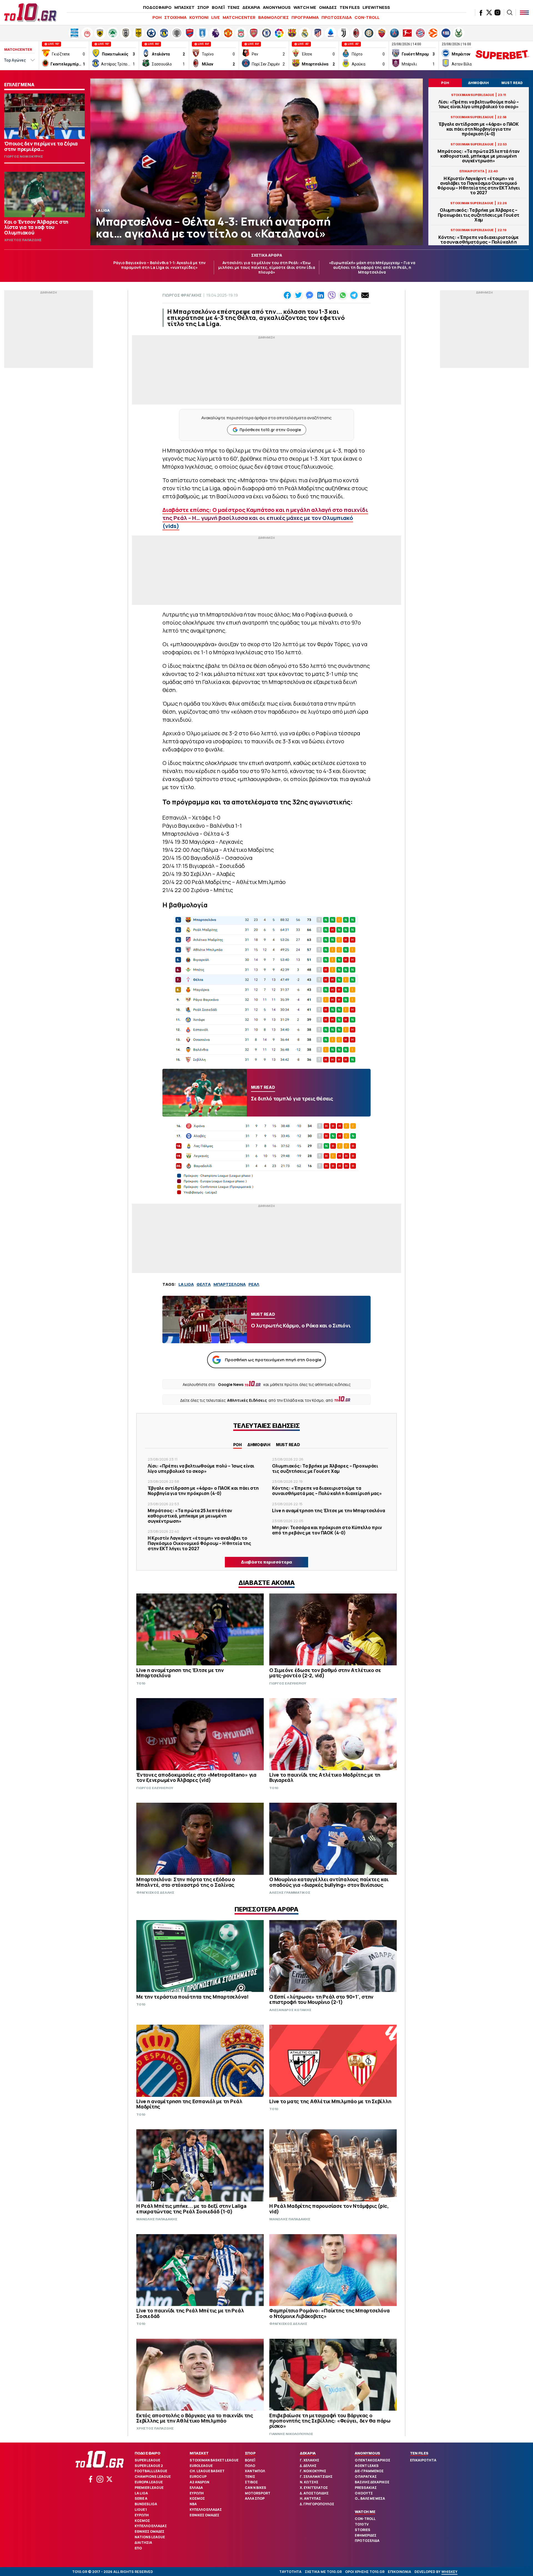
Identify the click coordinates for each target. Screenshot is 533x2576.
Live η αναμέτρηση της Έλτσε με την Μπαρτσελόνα (329, 1511)
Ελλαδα (196, 2488)
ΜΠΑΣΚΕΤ (184, 7)
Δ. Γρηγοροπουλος (317, 2504)
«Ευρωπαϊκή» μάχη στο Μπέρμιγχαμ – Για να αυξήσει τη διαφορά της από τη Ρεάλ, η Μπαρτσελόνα (372, 267)
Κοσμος (142, 2521)
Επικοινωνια (399, 2572)
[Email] (365, 295)
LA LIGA (186, 1284)
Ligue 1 (141, 2510)
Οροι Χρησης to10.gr (365, 2572)
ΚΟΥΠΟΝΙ (199, 17)
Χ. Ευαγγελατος (314, 2488)
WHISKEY (449, 2572)
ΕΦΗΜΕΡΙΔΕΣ (366, 2535)
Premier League (149, 2488)
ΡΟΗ (157, 17)
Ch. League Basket (207, 2471)
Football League (151, 2471)
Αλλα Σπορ (255, 2498)
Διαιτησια (143, 2543)
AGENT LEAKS (367, 2466)
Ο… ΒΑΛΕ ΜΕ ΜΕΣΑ (370, 2498)
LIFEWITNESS (376, 7)
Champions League (153, 2477)
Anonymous (367, 2453)
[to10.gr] (31, 12)
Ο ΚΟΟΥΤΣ (364, 2493)
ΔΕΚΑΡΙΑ (251, 7)
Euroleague (201, 2466)
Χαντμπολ (255, 2471)
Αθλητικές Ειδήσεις (247, 1400)
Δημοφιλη (259, 1445)
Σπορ (250, 2453)
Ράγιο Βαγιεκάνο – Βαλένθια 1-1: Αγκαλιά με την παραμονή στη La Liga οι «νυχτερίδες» (159, 265)
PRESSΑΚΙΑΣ (366, 2488)
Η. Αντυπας (310, 2498)
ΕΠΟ (138, 2548)
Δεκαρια (308, 2453)
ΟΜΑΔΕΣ (328, 7)
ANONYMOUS (277, 7)
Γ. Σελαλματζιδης (316, 2477)
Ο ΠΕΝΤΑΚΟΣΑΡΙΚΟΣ (373, 2460)
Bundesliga (146, 2504)
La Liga (141, 2493)
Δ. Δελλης (308, 2466)
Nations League (150, 2537)
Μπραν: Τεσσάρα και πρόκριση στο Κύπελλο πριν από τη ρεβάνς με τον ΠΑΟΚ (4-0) (327, 1530)
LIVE (216, 17)
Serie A (141, 2498)
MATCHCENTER (239, 17)
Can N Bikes (256, 2488)
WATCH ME (305, 7)
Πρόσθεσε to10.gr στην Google (270, 430)
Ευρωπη (142, 2515)
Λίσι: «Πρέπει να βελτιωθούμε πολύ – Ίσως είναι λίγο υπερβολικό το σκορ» (479, 104)
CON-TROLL (367, 17)
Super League (147, 2460)
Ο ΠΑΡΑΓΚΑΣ (366, 2477)
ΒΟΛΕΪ (218, 7)
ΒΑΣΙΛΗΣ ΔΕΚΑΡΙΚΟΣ (372, 2482)
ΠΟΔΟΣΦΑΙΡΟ (157, 7)
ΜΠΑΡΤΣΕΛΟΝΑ (230, 1284)
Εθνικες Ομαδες (149, 2531)
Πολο (250, 2466)
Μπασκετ (199, 2453)
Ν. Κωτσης (309, 2482)
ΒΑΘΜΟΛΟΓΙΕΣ (273, 17)
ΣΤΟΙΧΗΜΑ (175, 17)
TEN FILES (350, 7)
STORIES (363, 2530)
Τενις (250, 2477)
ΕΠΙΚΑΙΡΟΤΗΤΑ (423, 2460)
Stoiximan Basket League (214, 2460)
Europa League (149, 2482)
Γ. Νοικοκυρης (313, 2471)
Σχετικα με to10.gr (323, 2572)
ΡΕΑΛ (254, 1284)
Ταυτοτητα (290, 2572)
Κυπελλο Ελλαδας (151, 2526)
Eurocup (198, 2477)
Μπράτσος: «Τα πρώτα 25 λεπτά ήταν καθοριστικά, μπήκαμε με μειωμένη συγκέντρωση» (479, 156)
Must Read (288, 1445)
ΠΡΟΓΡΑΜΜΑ (305, 17)
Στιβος (251, 2482)
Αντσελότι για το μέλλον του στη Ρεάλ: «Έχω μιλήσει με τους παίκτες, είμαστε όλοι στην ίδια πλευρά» (267, 267)
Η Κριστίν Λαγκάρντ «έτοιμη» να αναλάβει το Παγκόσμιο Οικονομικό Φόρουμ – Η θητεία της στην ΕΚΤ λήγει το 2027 (479, 186)
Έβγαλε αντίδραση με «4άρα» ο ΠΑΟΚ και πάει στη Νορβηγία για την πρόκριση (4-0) (479, 129)
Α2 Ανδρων (199, 2482)
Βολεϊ (250, 2460)
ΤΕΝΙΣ (233, 7)
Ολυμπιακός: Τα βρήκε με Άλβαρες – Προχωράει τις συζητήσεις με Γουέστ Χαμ (479, 215)
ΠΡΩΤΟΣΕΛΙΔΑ (337, 17)
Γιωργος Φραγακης (182, 295)
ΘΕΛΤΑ (204, 1284)
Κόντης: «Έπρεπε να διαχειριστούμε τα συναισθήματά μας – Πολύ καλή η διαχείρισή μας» (479, 242)
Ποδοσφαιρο (148, 2453)
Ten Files (419, 2453)
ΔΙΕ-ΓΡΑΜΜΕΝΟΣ (369, 2471)
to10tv (362, 2524)
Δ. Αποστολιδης (314, 2493)
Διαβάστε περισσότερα (266, 1562)
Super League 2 (149, 2466)
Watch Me (365, 2512)
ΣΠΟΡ (203, 7)
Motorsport (258, 2493)
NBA (193, 2504)
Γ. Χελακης (310, 2460)
